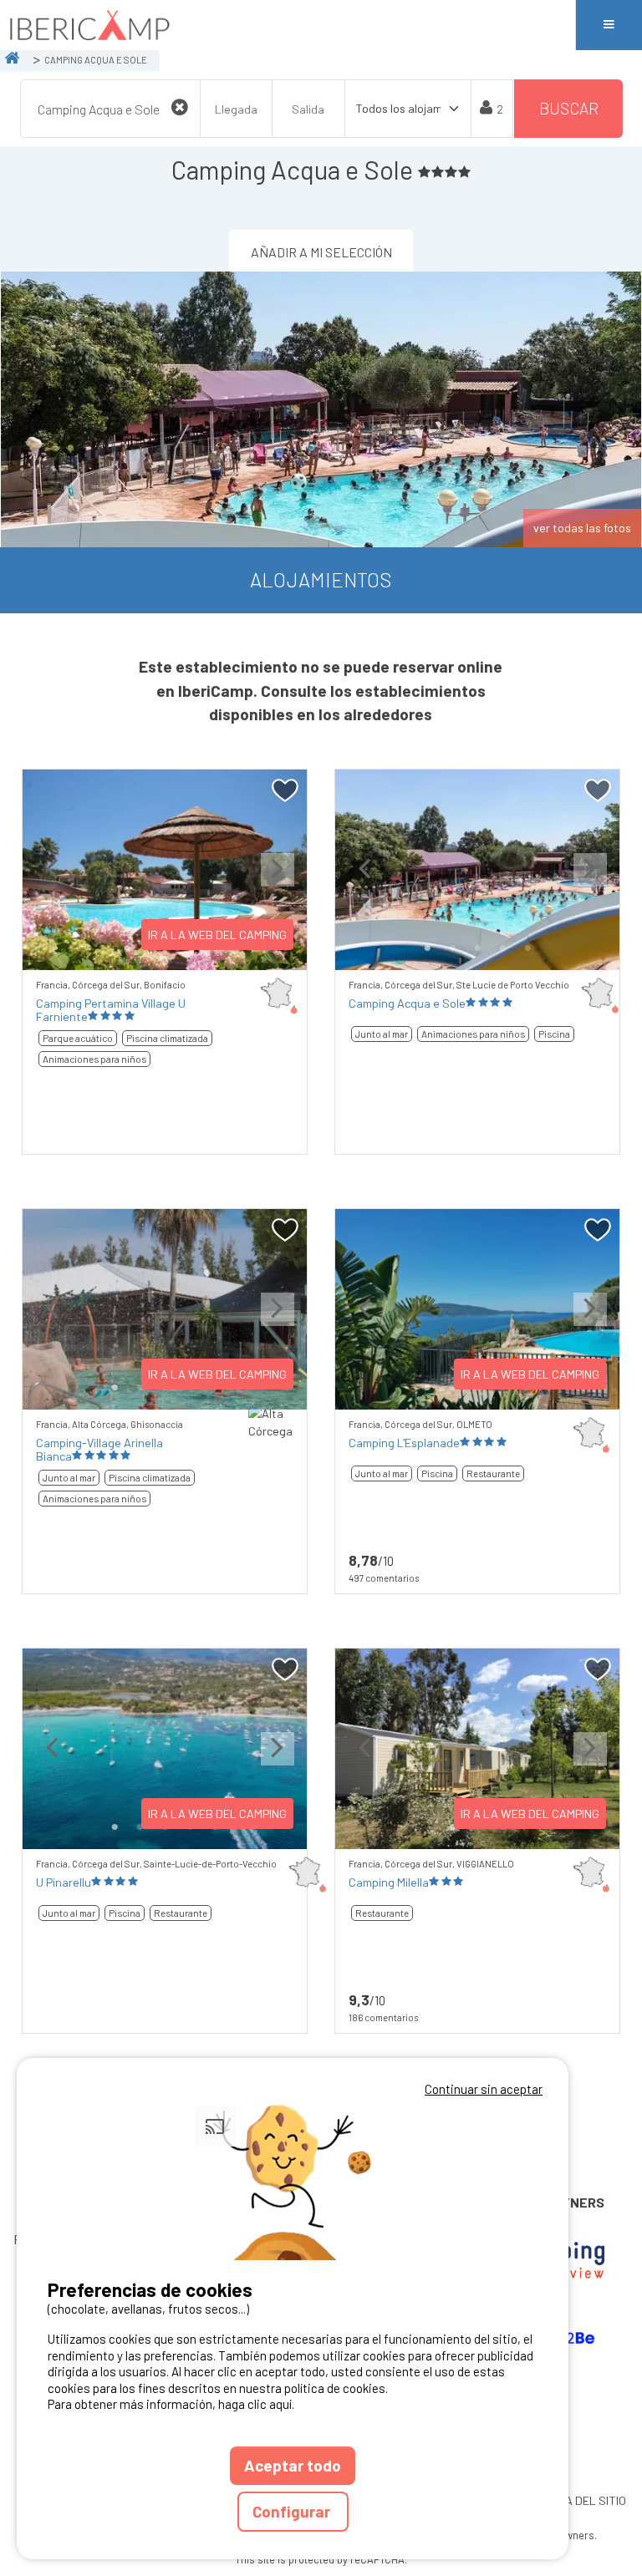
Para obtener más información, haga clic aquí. (171, 2404)
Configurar (293, 2511)
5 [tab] (527, 948)
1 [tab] (127, 948)
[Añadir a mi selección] (285, 791)
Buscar (569, 108)
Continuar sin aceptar (484, 2089)
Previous (52, 883)
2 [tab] (452, 948)
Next (278, 883)
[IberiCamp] (288, 25)
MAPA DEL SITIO (584, 2500)
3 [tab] (477, 948)
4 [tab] (502, 948)
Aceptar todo (293, 2465)
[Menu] (609, 25)
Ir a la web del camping (217, 935)
